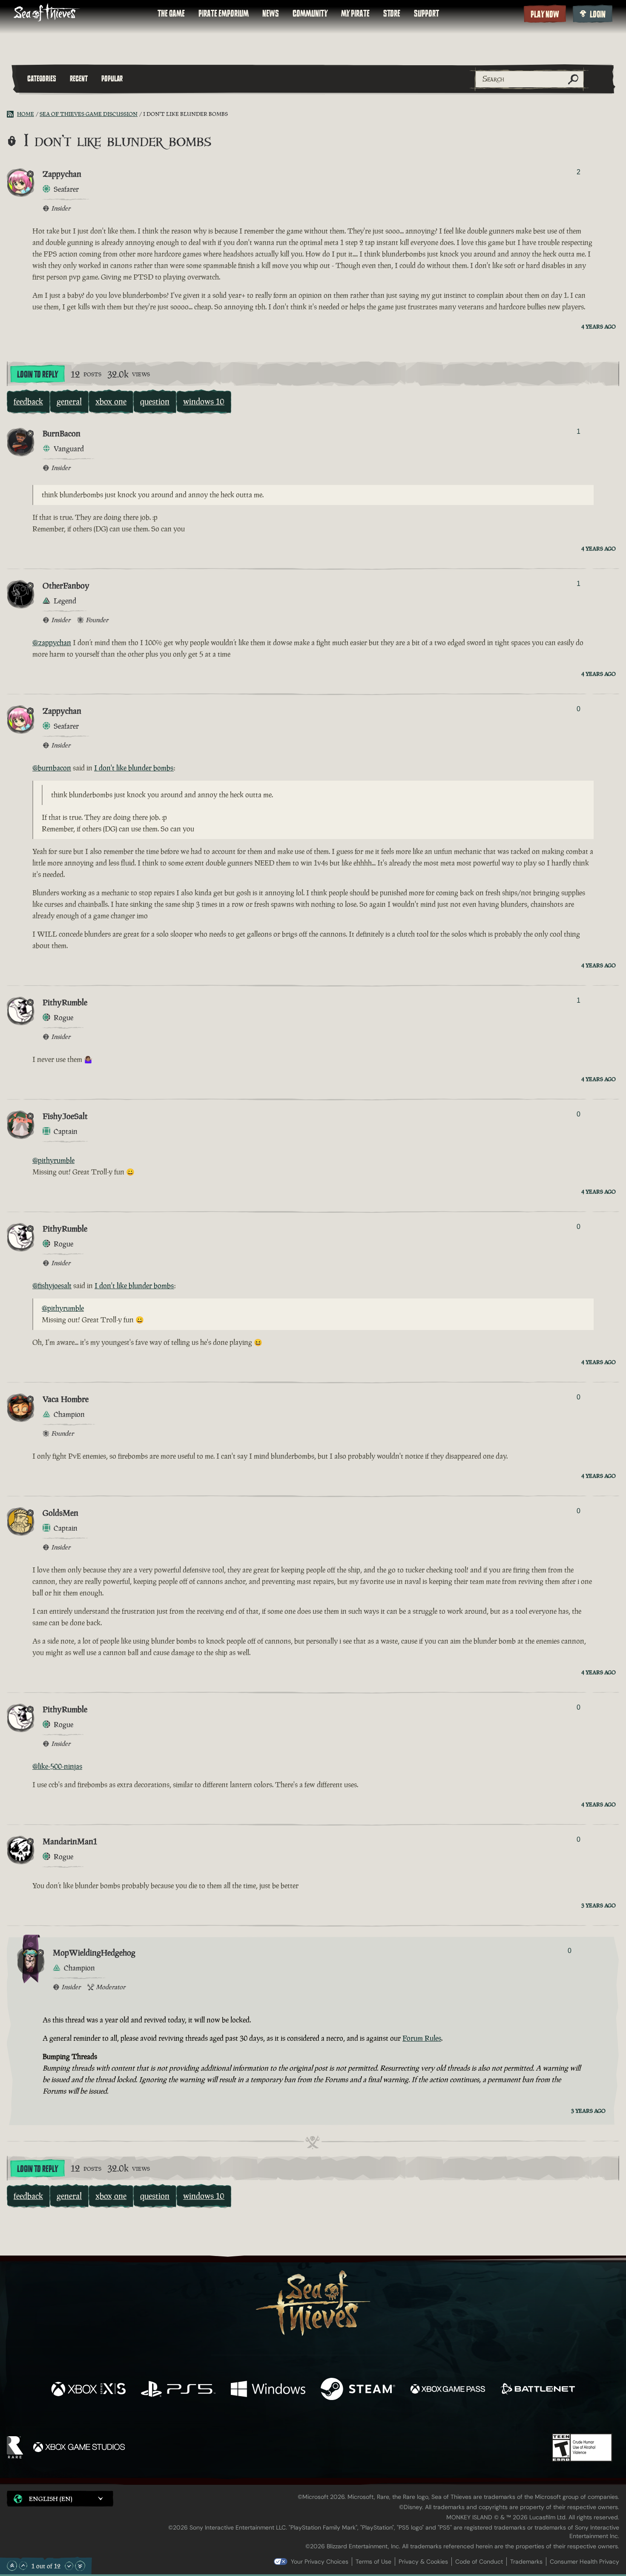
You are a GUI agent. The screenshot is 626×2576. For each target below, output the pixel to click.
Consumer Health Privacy (584, 2562)
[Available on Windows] (268, 2390)
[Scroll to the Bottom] (80, 2566)
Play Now (545, 14)
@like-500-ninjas (57, 1766)
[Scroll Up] (23, 2566)
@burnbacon (52, 768)
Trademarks (526, 2562)
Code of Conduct (479, 2562)
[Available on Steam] (358, 2390)
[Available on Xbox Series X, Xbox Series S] (88, 2390)
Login (598, 14)
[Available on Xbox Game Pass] (448, 2390)
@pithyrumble (53, 1160)
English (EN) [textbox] (51, 2499)
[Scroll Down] (69, 2566)
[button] (60, 2499)
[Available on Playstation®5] (178, 2390)
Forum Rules (422, 2038)
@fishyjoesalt (52, 1286)
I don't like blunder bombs (134, 768)
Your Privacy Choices (320, 2562)
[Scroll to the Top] (12, 2566)
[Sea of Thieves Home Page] (47, 13)
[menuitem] (171, 14)
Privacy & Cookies (423, 2562)
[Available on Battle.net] (538, 2390)
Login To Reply (37, 375)
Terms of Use (373, 2562)
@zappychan (52, 643)
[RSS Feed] (12, 114)
